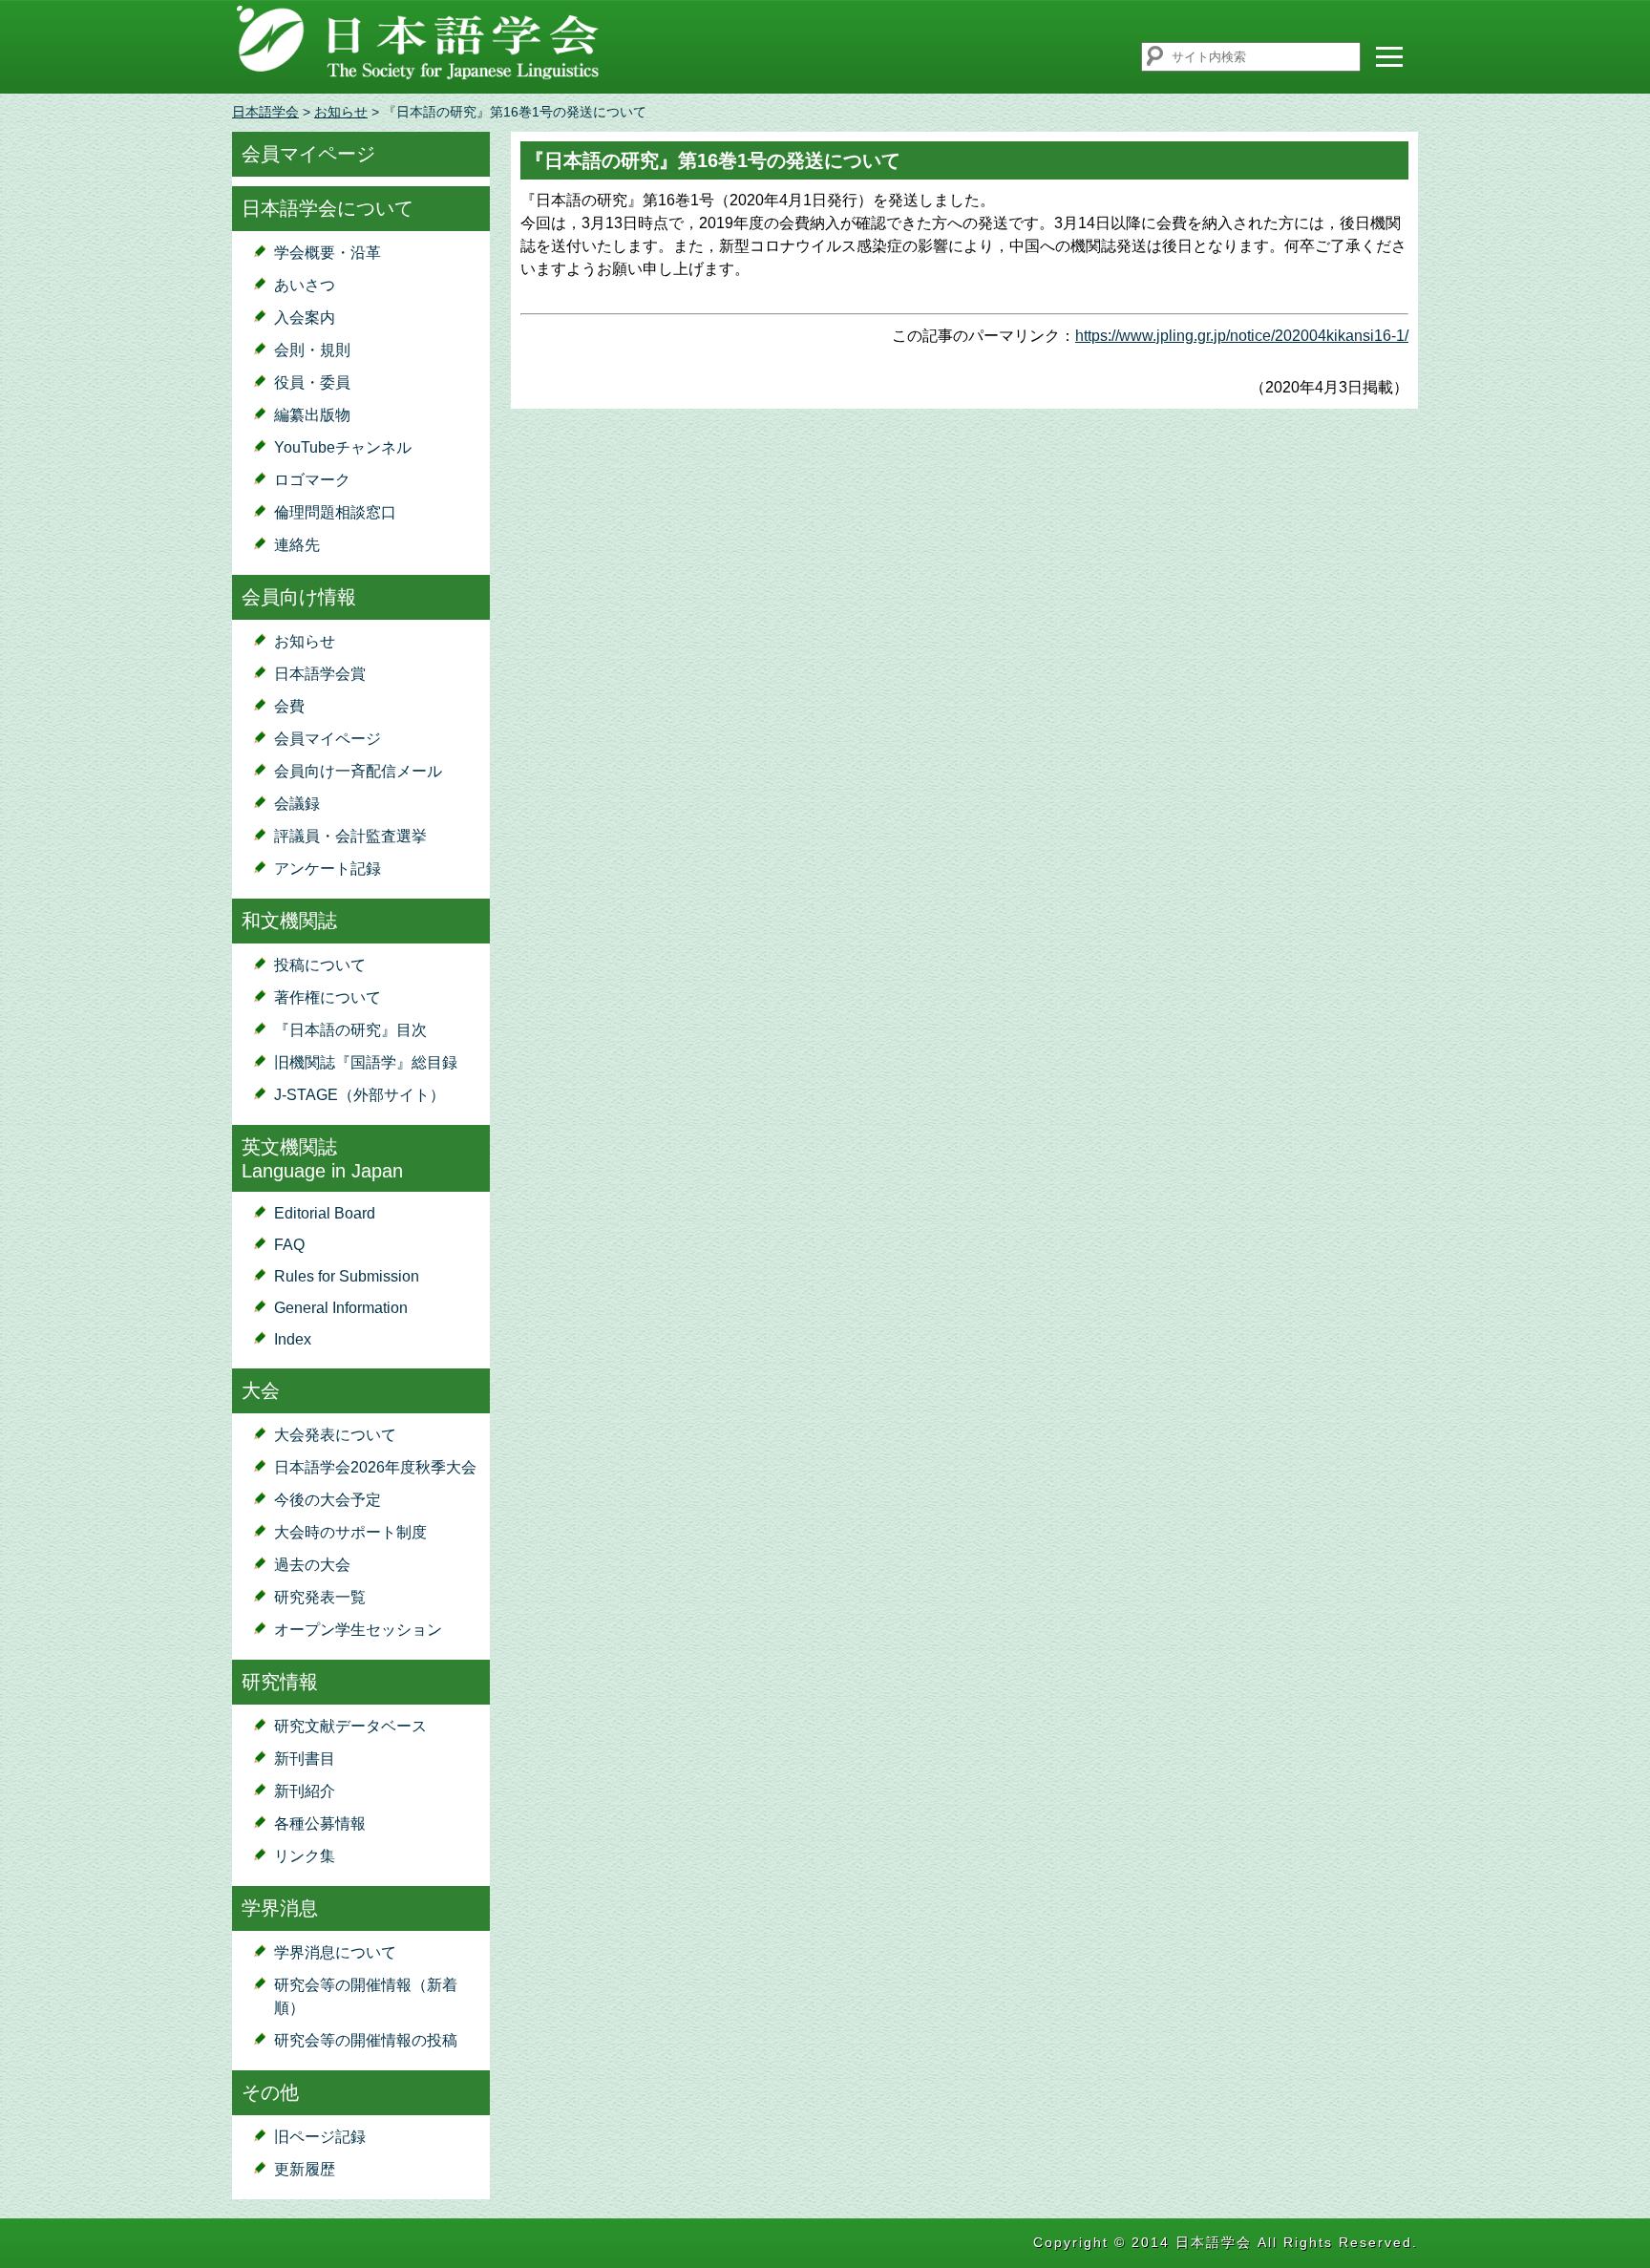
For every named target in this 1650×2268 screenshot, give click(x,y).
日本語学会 (265, 112)
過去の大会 (312, 1565)
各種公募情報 (320, 1823)
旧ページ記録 (320, 2137)
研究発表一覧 (320, 1597)
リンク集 (305, 1856)
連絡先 (297, 545)
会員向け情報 (299, 597)
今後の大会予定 (328, 1500)
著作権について (328, 997)
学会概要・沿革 (328, 253)
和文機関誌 (289, 921)
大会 (261, 1390)
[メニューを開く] (1389, 56)
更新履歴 (305, 2169)
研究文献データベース (350, 1726)
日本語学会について (328, 208)
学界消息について (335, 1952)
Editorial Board (325, 1213)
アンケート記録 (328, 869)
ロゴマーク (312, 480)
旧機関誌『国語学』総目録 (366, 1062)
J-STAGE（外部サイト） (360, 1095)
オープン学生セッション (358, 1630)
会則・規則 (312, 350)
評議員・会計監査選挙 (350, 836)
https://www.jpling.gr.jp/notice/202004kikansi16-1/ (1242, 336)
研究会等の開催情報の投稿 (366, 2040)
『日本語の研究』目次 (350, 1030)
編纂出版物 (312, 415)
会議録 (297, 804)
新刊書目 (305, 1759)
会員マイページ (308, 154)
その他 (270, 2092)
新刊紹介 (305, 1791)
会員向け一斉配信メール (358, 771)
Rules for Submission (347, 1276)
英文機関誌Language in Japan (322, 1159)
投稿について (320, 965)
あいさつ (305, 285)
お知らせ (341, 112)
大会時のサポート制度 (350, 1532)
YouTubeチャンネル (343, 447)
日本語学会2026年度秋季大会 (375, 1467)
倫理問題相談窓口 (335, 512)
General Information (341, 1308)
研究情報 (280, 1682)
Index (293, 1339)
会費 (289, 706)
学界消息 (280, 1908)
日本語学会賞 (320, 674)
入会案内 (305, 318)
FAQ (289, 1245)
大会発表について (335, 1435)
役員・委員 (312, 382)
